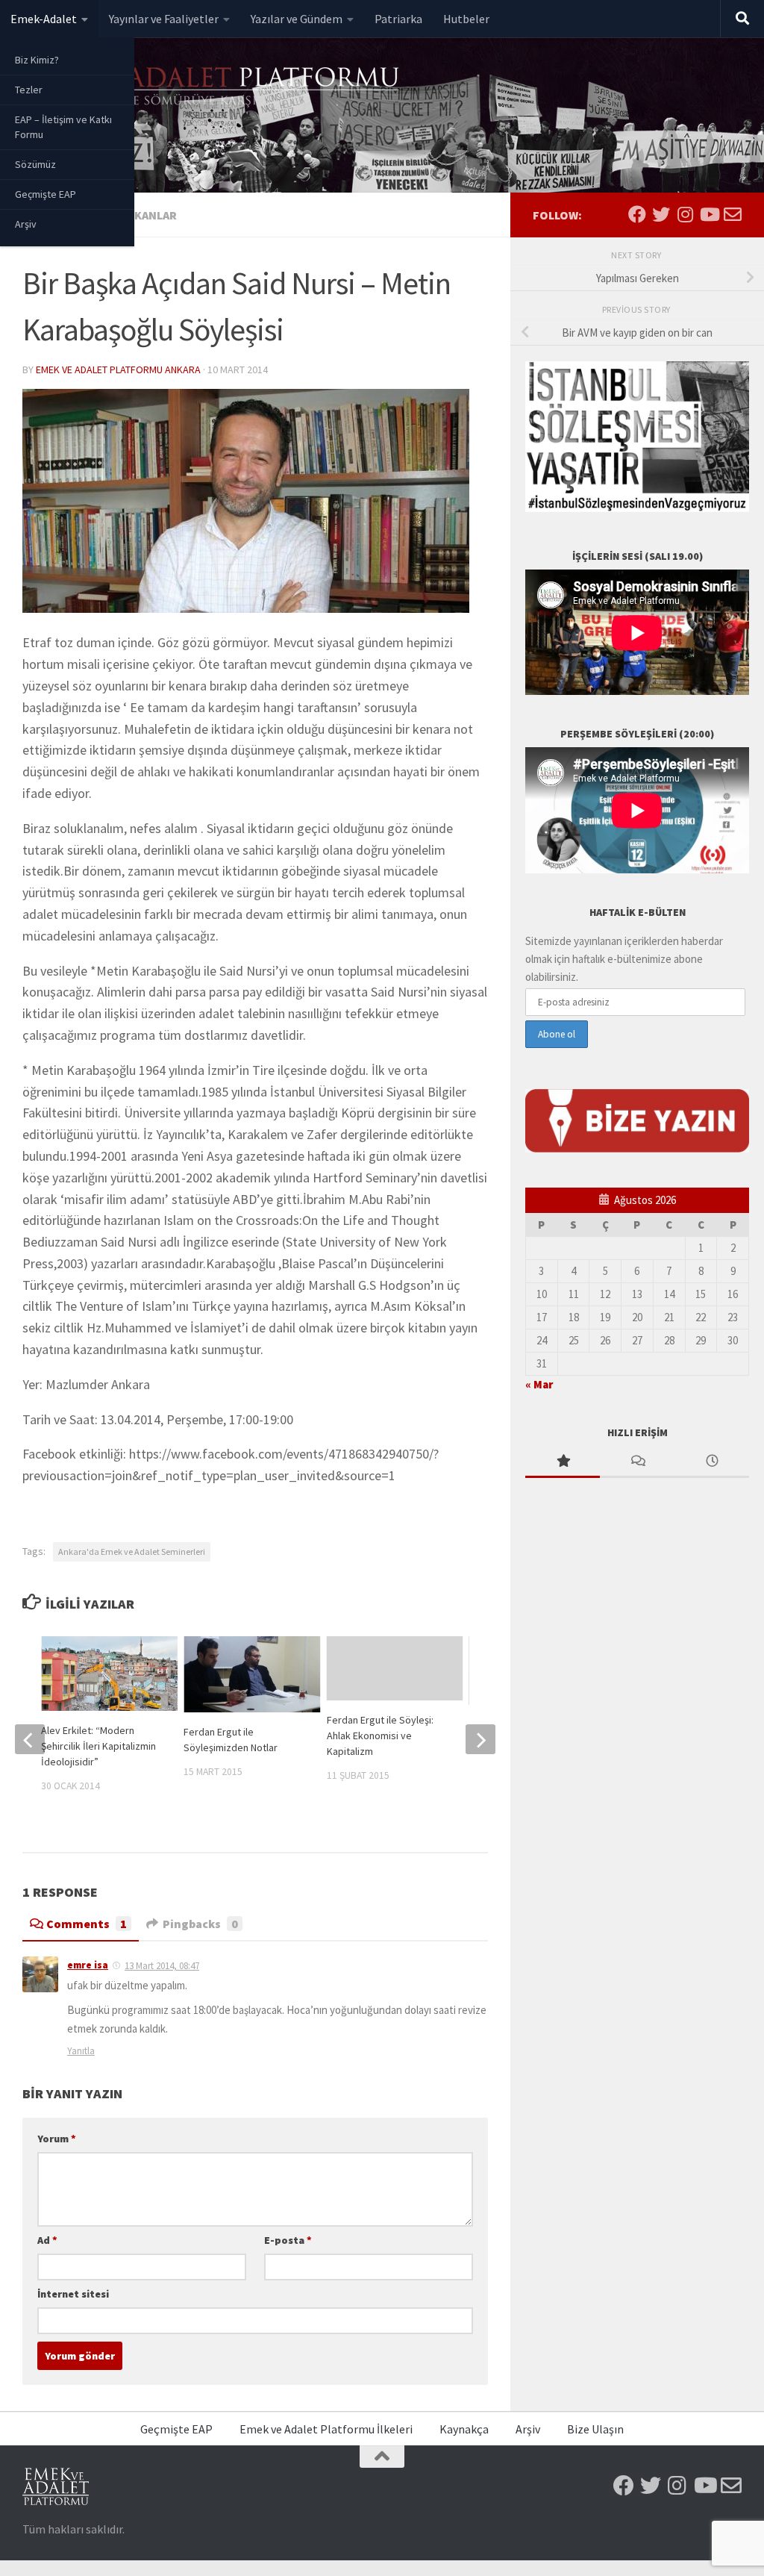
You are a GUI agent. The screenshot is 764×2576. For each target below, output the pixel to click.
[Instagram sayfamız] (685, 214)
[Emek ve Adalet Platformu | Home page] (213, 88)
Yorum (57, 2139)
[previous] (30, 1739)
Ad (47, 2240)
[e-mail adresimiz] (733, 214)
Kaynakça (464, 2429)
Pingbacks (200, 1924)
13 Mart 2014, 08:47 (162, 1966)
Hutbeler (466, 19)
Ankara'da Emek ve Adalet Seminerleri (132, 1551)
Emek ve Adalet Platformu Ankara (118, 369)
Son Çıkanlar (137, 215)
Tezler (29, 90)
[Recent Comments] (637, 1462)
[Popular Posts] (563, 1462)
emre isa (88, 1965)
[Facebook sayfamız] (637, 214)
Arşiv (26, 224)
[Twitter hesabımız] (661, 214)
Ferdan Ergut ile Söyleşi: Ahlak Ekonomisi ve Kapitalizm (380, 1735)
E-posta (288, 2240)
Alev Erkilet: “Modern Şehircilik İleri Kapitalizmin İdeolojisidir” (98, 1746)
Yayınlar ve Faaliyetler (164, 19)
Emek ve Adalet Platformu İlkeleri (326, 2429)
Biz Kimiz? (37, 60)
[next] (480, 1739)
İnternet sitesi (73, 2294)
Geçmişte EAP (46, 194)
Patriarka (398, 19)
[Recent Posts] (712, 1462)
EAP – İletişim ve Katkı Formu (63, 127)
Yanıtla (81, 2051)
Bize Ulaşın (595, 2429)
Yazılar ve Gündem (297, 19)
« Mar (539, 1384)
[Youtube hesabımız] (709, 214)
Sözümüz (35, 164)
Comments (87, 1924)
